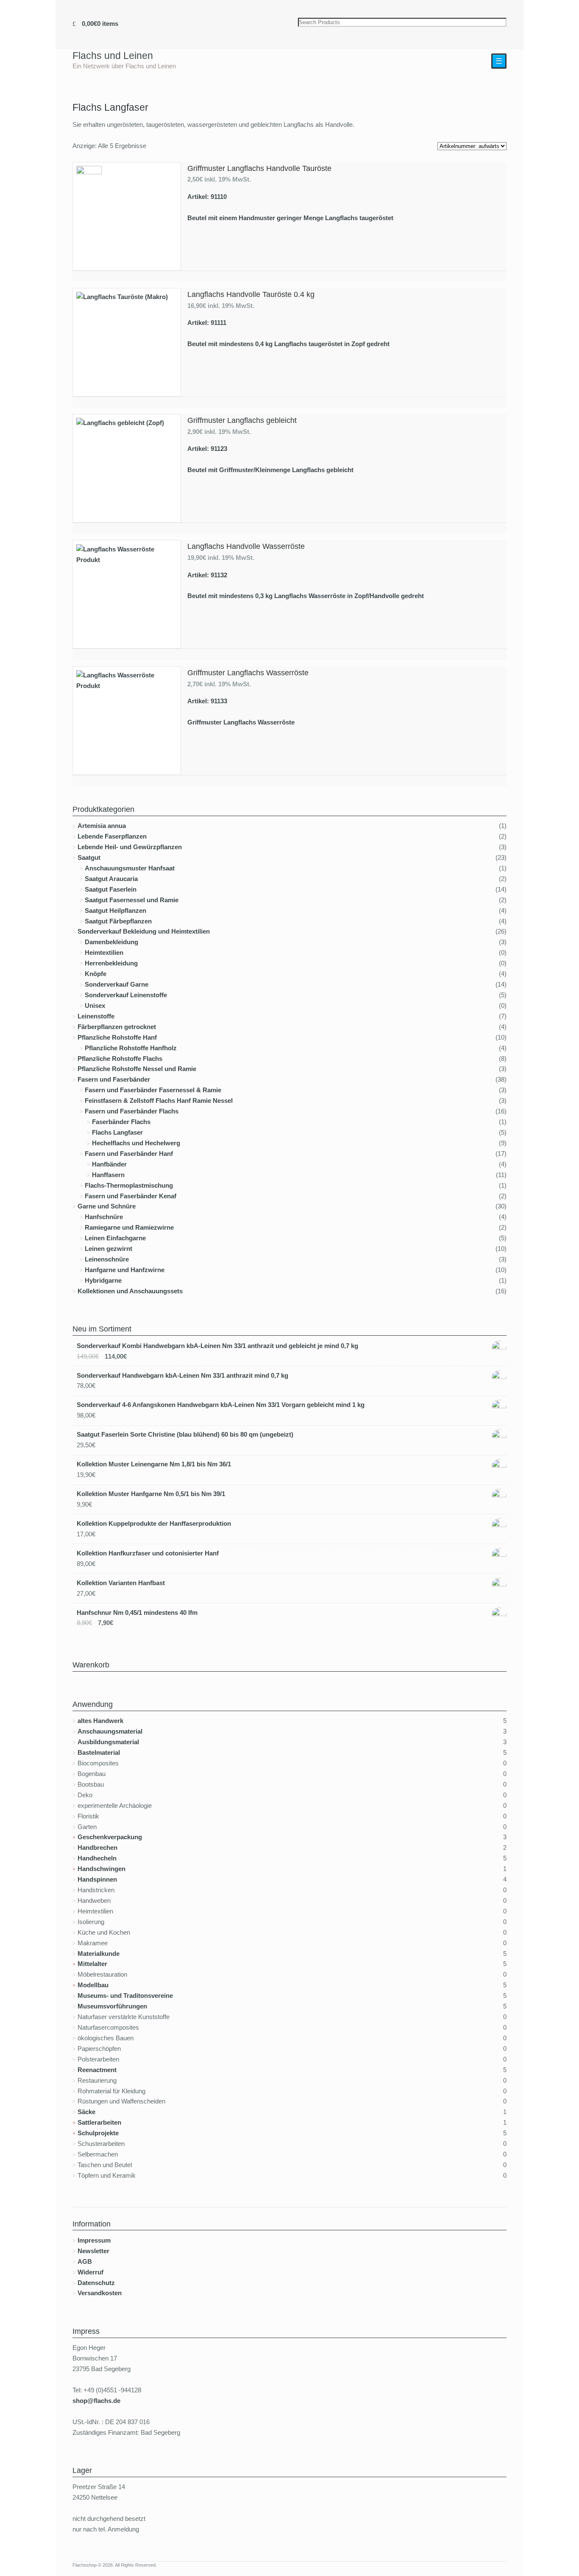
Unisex (95, 1006)
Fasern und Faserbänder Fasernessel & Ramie (153, 1090)
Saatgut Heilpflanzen (116, 910)
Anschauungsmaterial (110, 1731)
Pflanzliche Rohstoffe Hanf (117, 1037)
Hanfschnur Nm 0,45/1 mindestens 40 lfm (137, 1612)
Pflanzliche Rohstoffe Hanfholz (131, 1048)
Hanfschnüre (104, 1217)
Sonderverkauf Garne (117, 984)
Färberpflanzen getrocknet (117, 1027)
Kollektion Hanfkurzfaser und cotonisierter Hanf (148, 1553)
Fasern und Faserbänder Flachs (132, 1111)
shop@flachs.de (96, 2401)
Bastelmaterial (99, 1752)
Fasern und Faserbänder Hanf (129, 1154)
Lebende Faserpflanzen (112, 836)
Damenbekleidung (111, 942)
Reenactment (97, 2070)
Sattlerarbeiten (99, 2122)
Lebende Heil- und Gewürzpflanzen (130, 847)
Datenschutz (96, 2283)
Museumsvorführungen (112, 2006)
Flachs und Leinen (113, 56)
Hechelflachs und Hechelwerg (136, 1143)
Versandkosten (100, 2293)
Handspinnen (97, 1879)
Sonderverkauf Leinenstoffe (126, 995)
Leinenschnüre (107, 1259)
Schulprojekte (98, 2133)
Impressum (94, 2240)
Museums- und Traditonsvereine (125, 1996)
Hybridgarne (103, 1280)
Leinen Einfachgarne (115, 1238)
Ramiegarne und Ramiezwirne (129, 1227)
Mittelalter (92, 1964)
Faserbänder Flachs (121, 1122)
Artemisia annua (102, 826)
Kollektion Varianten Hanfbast (121, 1583)
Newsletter (93, 2251)
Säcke (86, 2112)
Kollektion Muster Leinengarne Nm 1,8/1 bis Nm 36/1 (154, 1464)
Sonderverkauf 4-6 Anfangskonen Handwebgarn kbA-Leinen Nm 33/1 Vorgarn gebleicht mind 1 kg (221, 1405)
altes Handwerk (100, 1721)
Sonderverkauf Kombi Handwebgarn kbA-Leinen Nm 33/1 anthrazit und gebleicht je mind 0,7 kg (217, 1346)
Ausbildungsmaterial (108, 1742)
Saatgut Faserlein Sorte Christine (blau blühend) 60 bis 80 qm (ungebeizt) (185, 1434)
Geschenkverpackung (110, 1837)
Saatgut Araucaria (111, 879)
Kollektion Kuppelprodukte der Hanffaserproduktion (154, 1523)
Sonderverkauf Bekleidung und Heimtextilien (144, 931)
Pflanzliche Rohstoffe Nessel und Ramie (137, 1069)
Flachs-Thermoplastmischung (129, 1185)
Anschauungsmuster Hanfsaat (130, 868)
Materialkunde (99, 1954)
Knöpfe (96, 974)
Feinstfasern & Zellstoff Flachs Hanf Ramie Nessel (159, 1101)
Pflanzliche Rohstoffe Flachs (120, 1059)
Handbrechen (97, 1847)
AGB (85, 2261)
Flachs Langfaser (117, 1132)
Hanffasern (108, 1175)
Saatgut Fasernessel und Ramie (132, 900)
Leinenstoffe (96, 1016)
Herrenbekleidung (111, 963)
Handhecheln (97, 1858)
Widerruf (90, 2272)
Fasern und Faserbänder (114, 1079)
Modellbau (93, 1985)
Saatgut (89, 857)
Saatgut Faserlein (111, 889)
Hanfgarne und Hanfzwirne (125, 1270)
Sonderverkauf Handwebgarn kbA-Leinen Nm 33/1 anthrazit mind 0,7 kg (182, 1375)
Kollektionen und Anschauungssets (130, 1291)
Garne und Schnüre (107, 1206)
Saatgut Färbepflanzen (118, 921)
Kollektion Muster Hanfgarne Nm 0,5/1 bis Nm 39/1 (151, 1494)
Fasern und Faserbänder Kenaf (131, 1196)
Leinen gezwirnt (109, 1249)
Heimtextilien (104, 952)
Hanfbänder (109, 1164)
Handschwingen (102, 1869)
